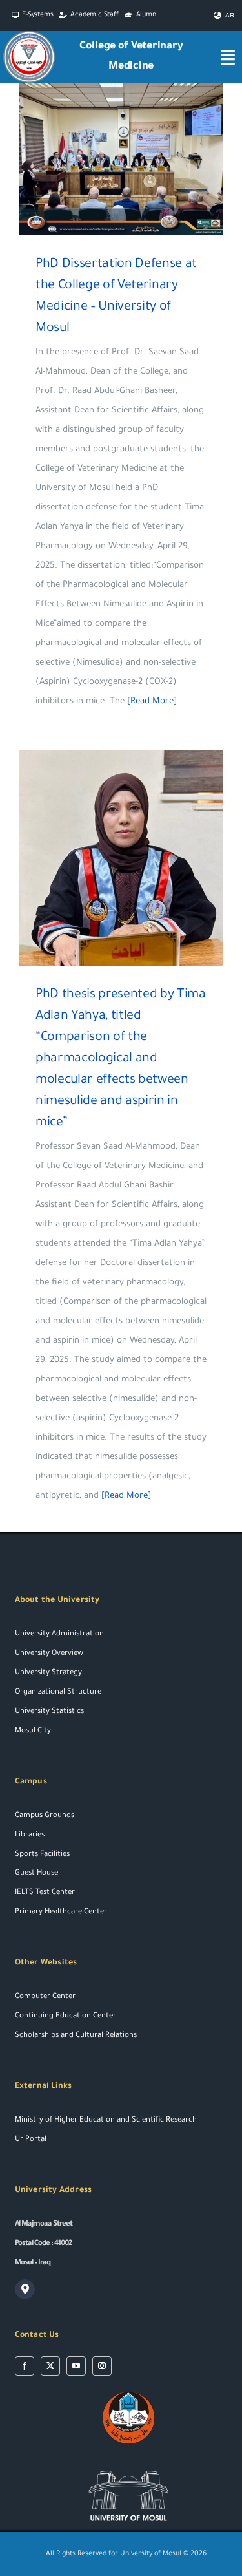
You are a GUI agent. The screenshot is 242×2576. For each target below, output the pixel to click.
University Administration (59, 1634)
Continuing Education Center (66, 2017)
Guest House (36, 1874)
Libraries (30, 1836)
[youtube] (76, 2366)
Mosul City (33, 1731)
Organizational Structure (58, 1693)
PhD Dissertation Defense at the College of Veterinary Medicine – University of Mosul (102, 159)
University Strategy (48, 1673)
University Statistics (49, 1712)
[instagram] (102, 2366)
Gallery (140, 159)
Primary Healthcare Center (61, 1912)
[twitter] (50, 2366)
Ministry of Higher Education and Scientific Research (106, 2121)
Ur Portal (31, 2140)
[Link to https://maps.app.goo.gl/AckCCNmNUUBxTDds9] (25, 2290)
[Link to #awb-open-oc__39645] (228, 57)
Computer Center (45, 1997)
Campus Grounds (45, 1816)
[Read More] (152, 702)
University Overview (49, 1654)
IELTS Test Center (45, 1893)
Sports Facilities (42, 1855)
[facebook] (25, 2366)
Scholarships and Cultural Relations (76, 2036)
